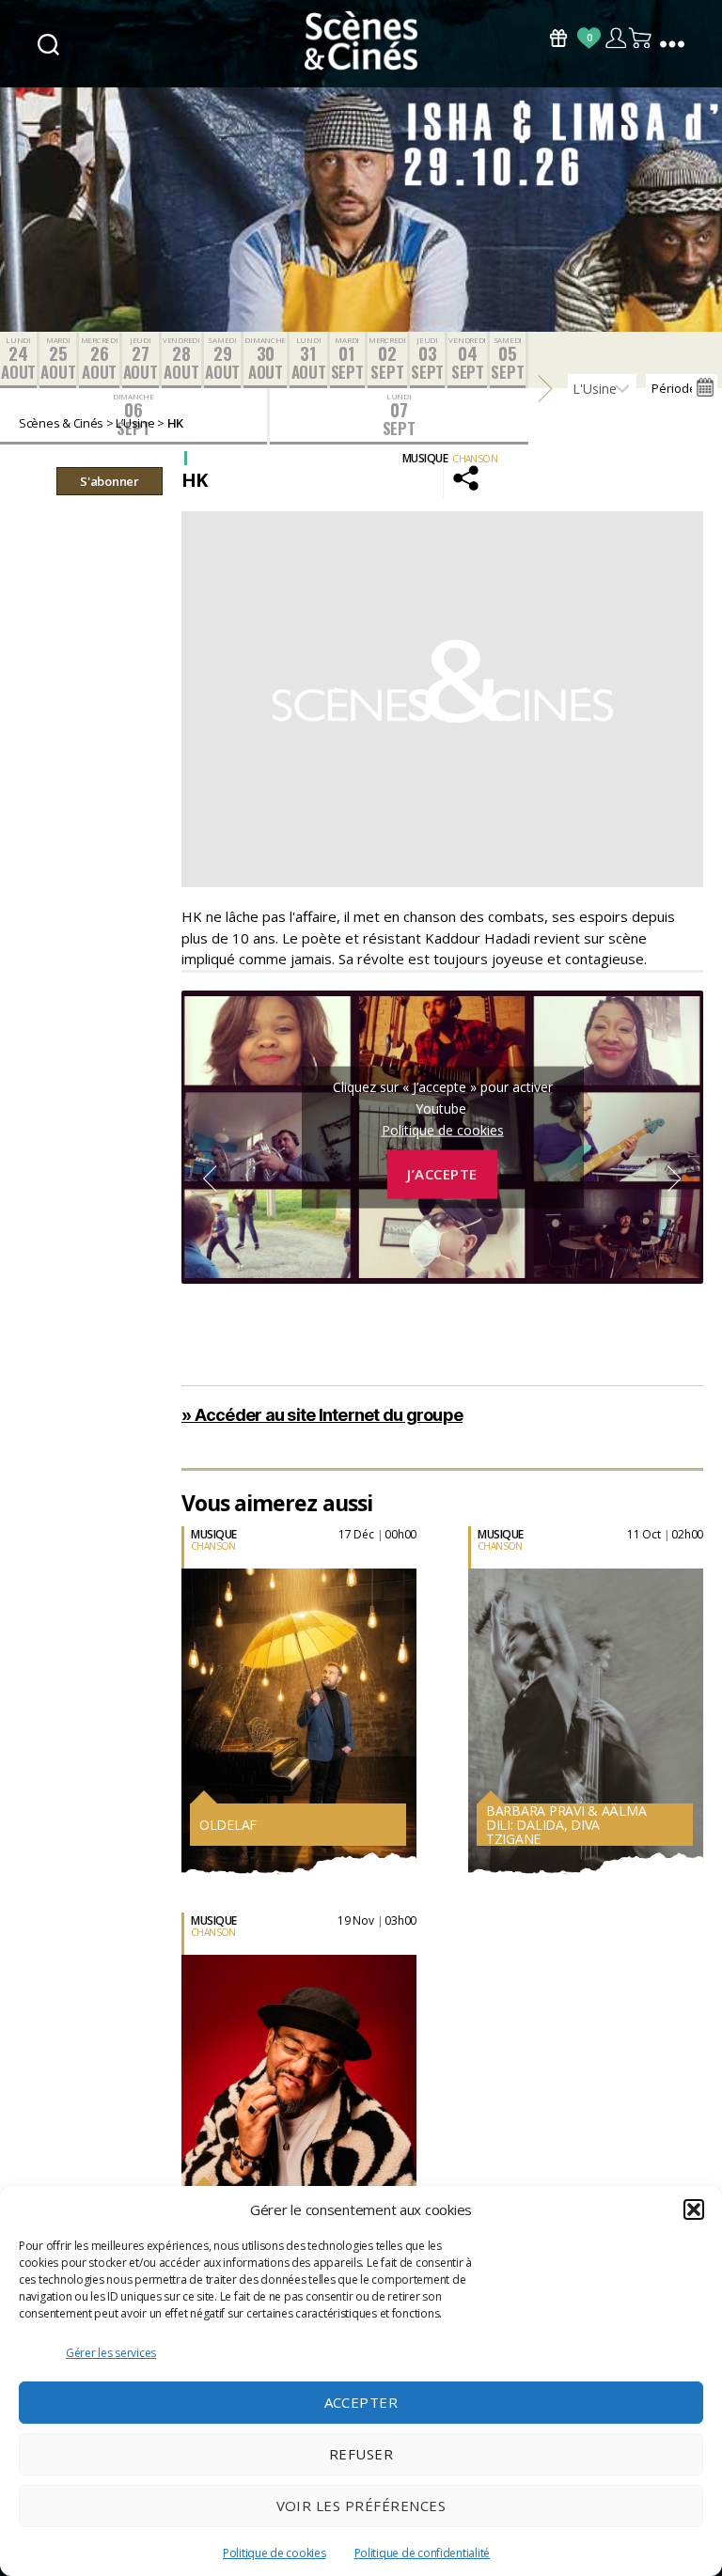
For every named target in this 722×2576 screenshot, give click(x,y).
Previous (210, 1179)
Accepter (361, 2402)
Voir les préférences (361, 2506)
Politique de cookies (275, 2553)
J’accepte (442, 1174)
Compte (615, 38)
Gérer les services (111, 2353)
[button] (694, 2209)
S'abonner (110, 481)
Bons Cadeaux (558, 38)
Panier (641, 38)
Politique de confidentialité (422, 2553)
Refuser (361, 2454)
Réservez (181, 1717)
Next (675, 1179)
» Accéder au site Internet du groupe (322, 1415)
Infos (171, 1677)
